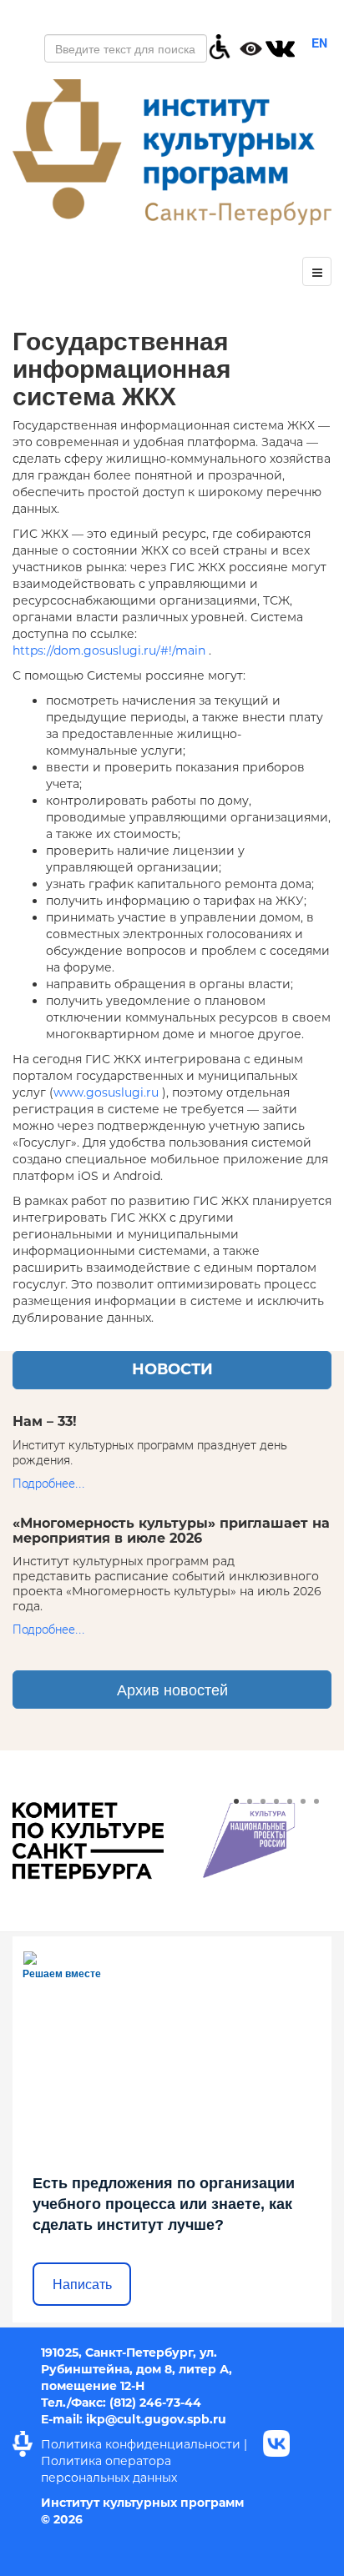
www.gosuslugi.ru (106, 1092)
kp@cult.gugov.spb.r (154, 2419)
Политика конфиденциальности (141, 2444)
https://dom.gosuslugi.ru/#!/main (109, 650)
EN (319, 43)
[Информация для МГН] (220, 45)
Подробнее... (49, 1484)
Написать (82, 2285)
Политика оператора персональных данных (109, 2469)
